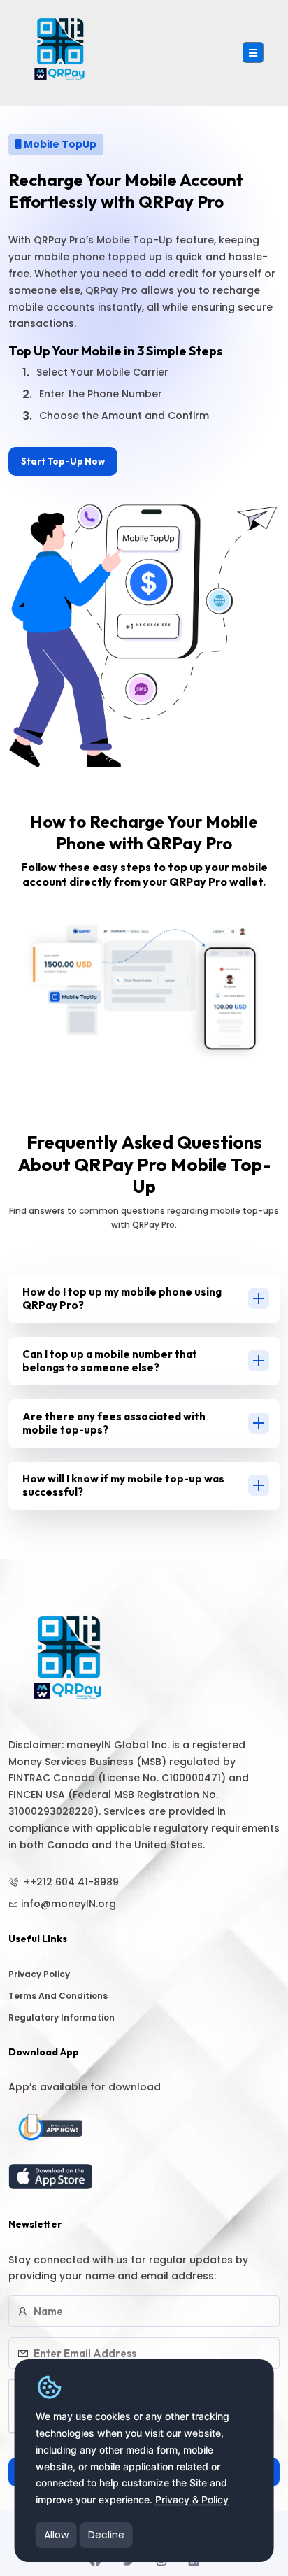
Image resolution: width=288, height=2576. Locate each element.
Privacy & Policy (192, 2499)
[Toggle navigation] (253, 52)
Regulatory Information (62, 2017)
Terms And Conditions (58, 1996)
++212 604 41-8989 (70, 1882)
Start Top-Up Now (63, 461)
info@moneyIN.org (69, 1904)
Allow (56, 2535)
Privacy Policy (39, 1974)
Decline (106, 2535)
